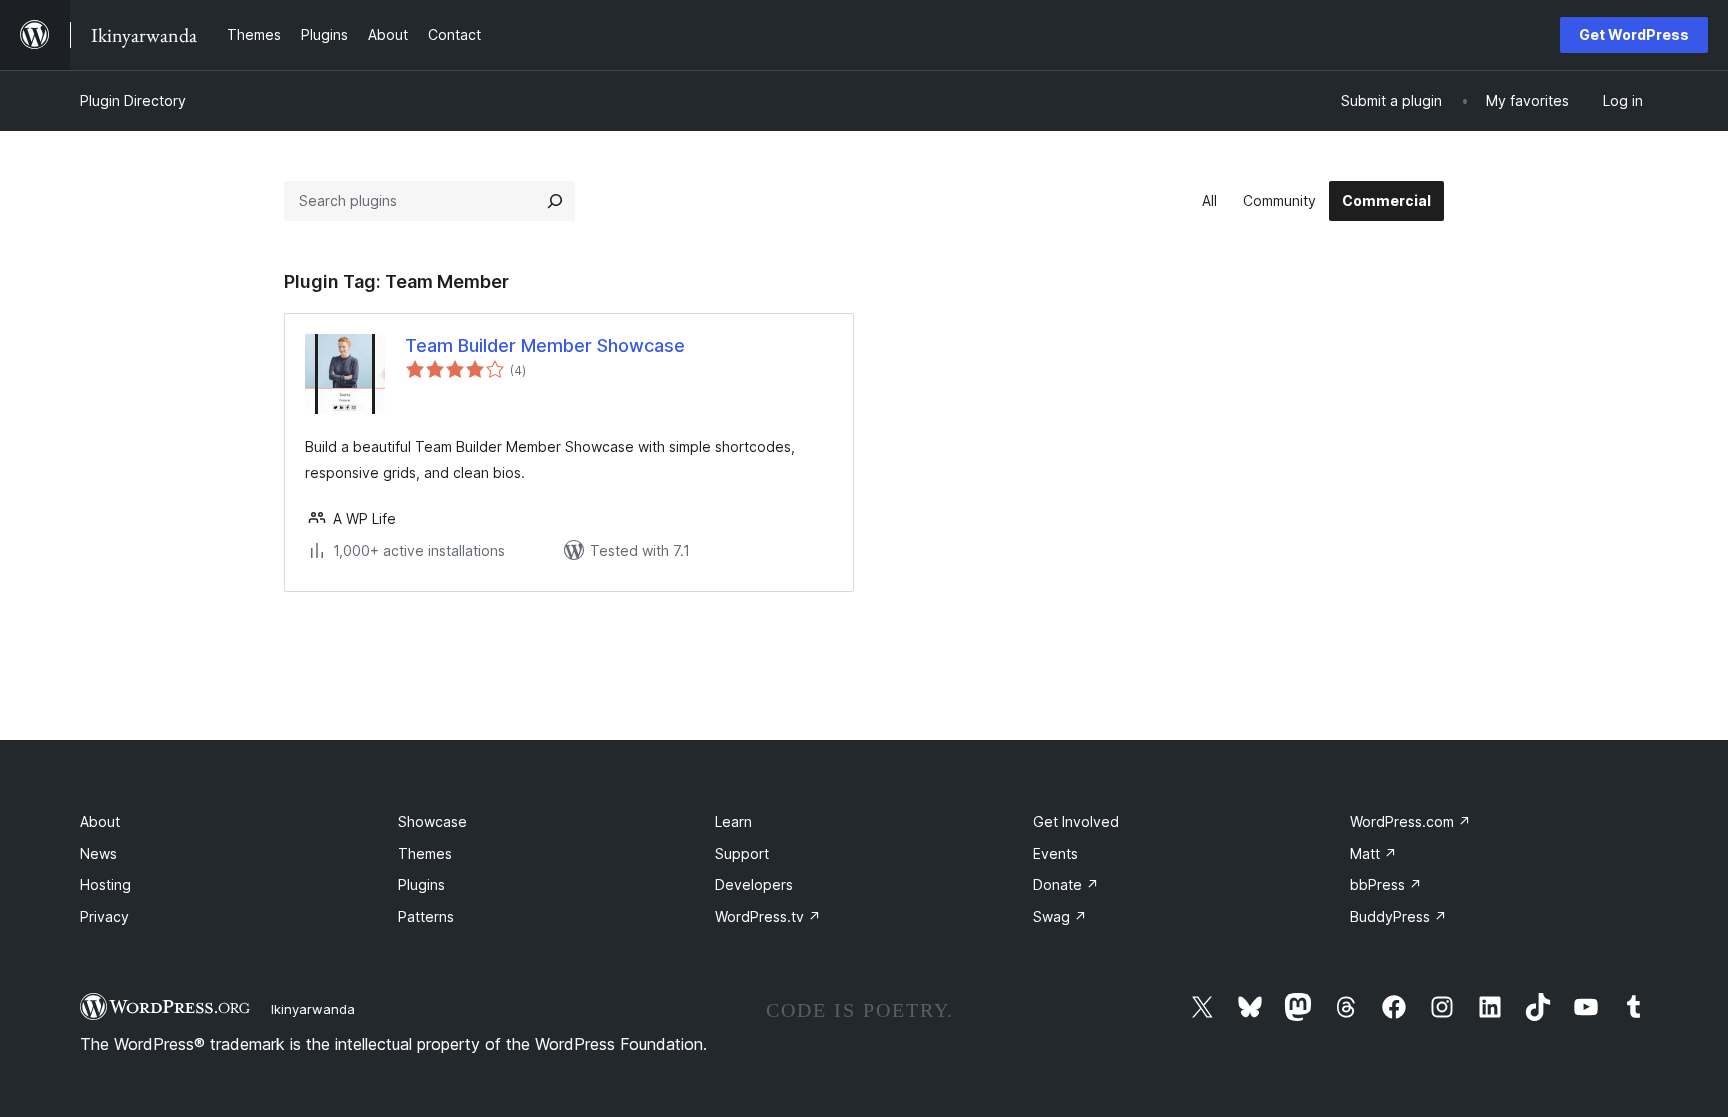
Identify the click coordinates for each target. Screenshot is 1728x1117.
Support (742, 853)
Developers (754, 884)
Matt (1373, 853)
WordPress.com (1410, 821)
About (100, 821)
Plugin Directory (133, 100)
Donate (1066, 884)
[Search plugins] (555, 201)
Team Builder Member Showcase (545, 345)
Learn (733, 821)
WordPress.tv (768, 916)
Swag (1060, 916)
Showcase (432, 821)
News (98, 853)
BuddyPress (1398, 916)
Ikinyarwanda (313, 1009)
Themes (425, 853)
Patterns (426, 916)
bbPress (1386, 884)
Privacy (104, 916)
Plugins (421, 884)
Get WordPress (1634, 34)
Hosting (105, 884)
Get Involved (1076, 821)
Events (1055, 853)
